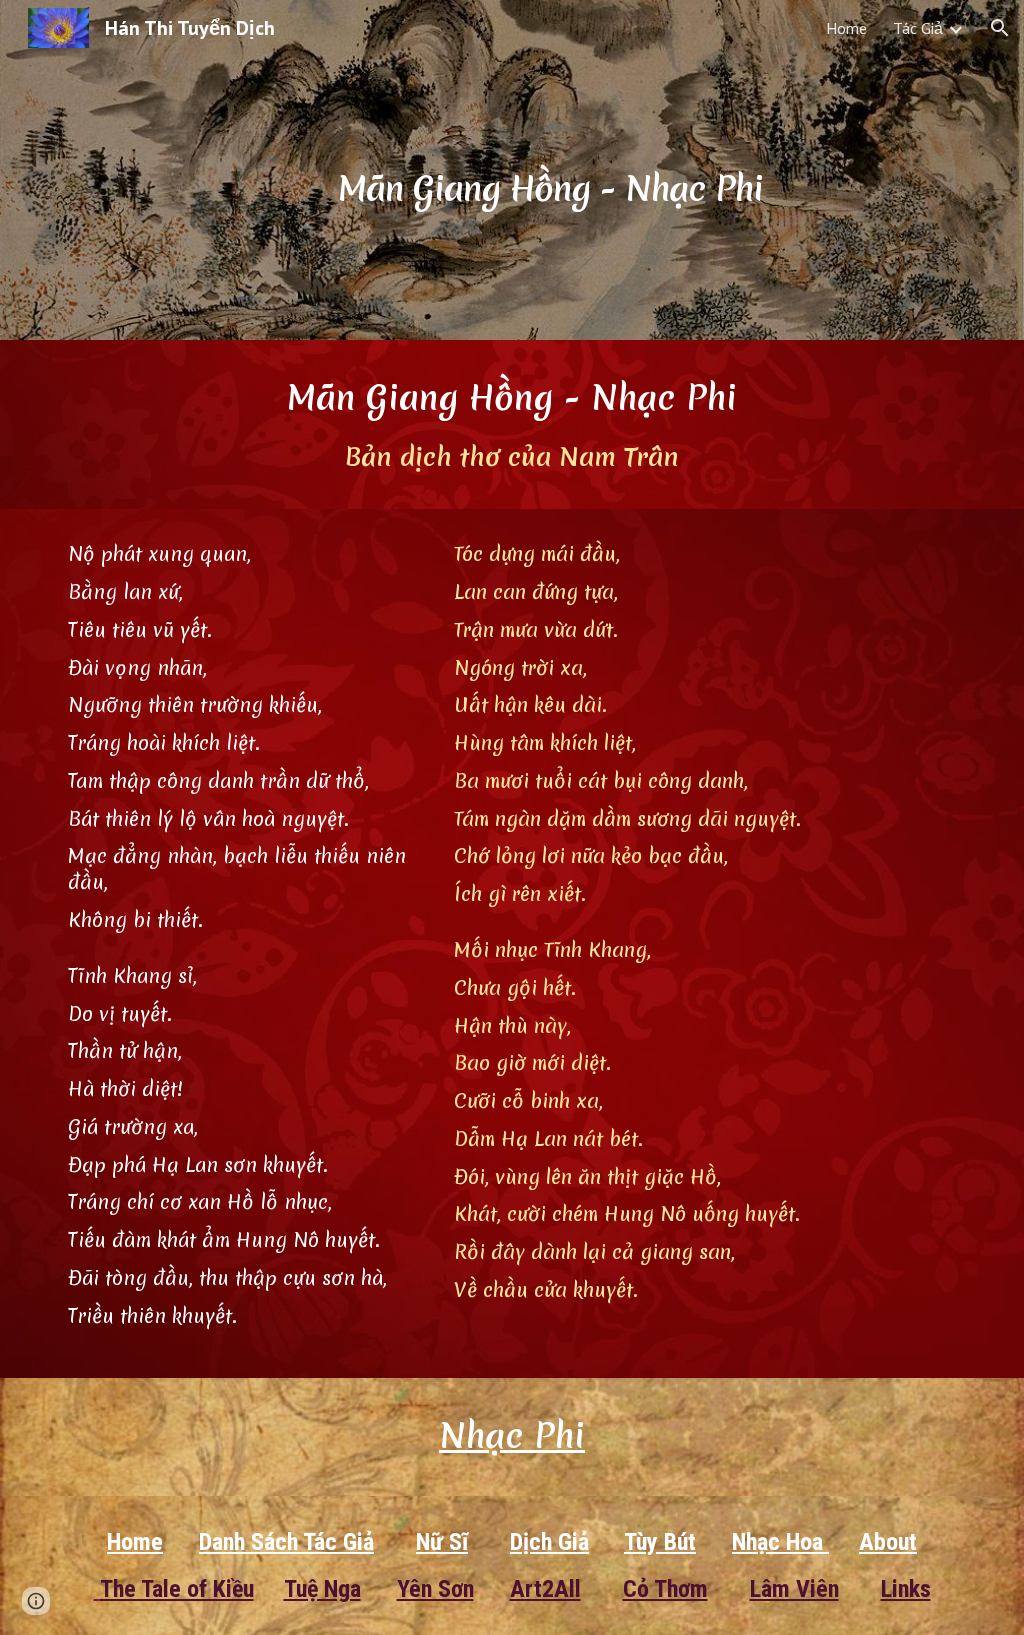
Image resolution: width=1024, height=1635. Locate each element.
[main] (550, 169)
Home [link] (846, 28)
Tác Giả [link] (918, 28)
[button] (1000, 28)
